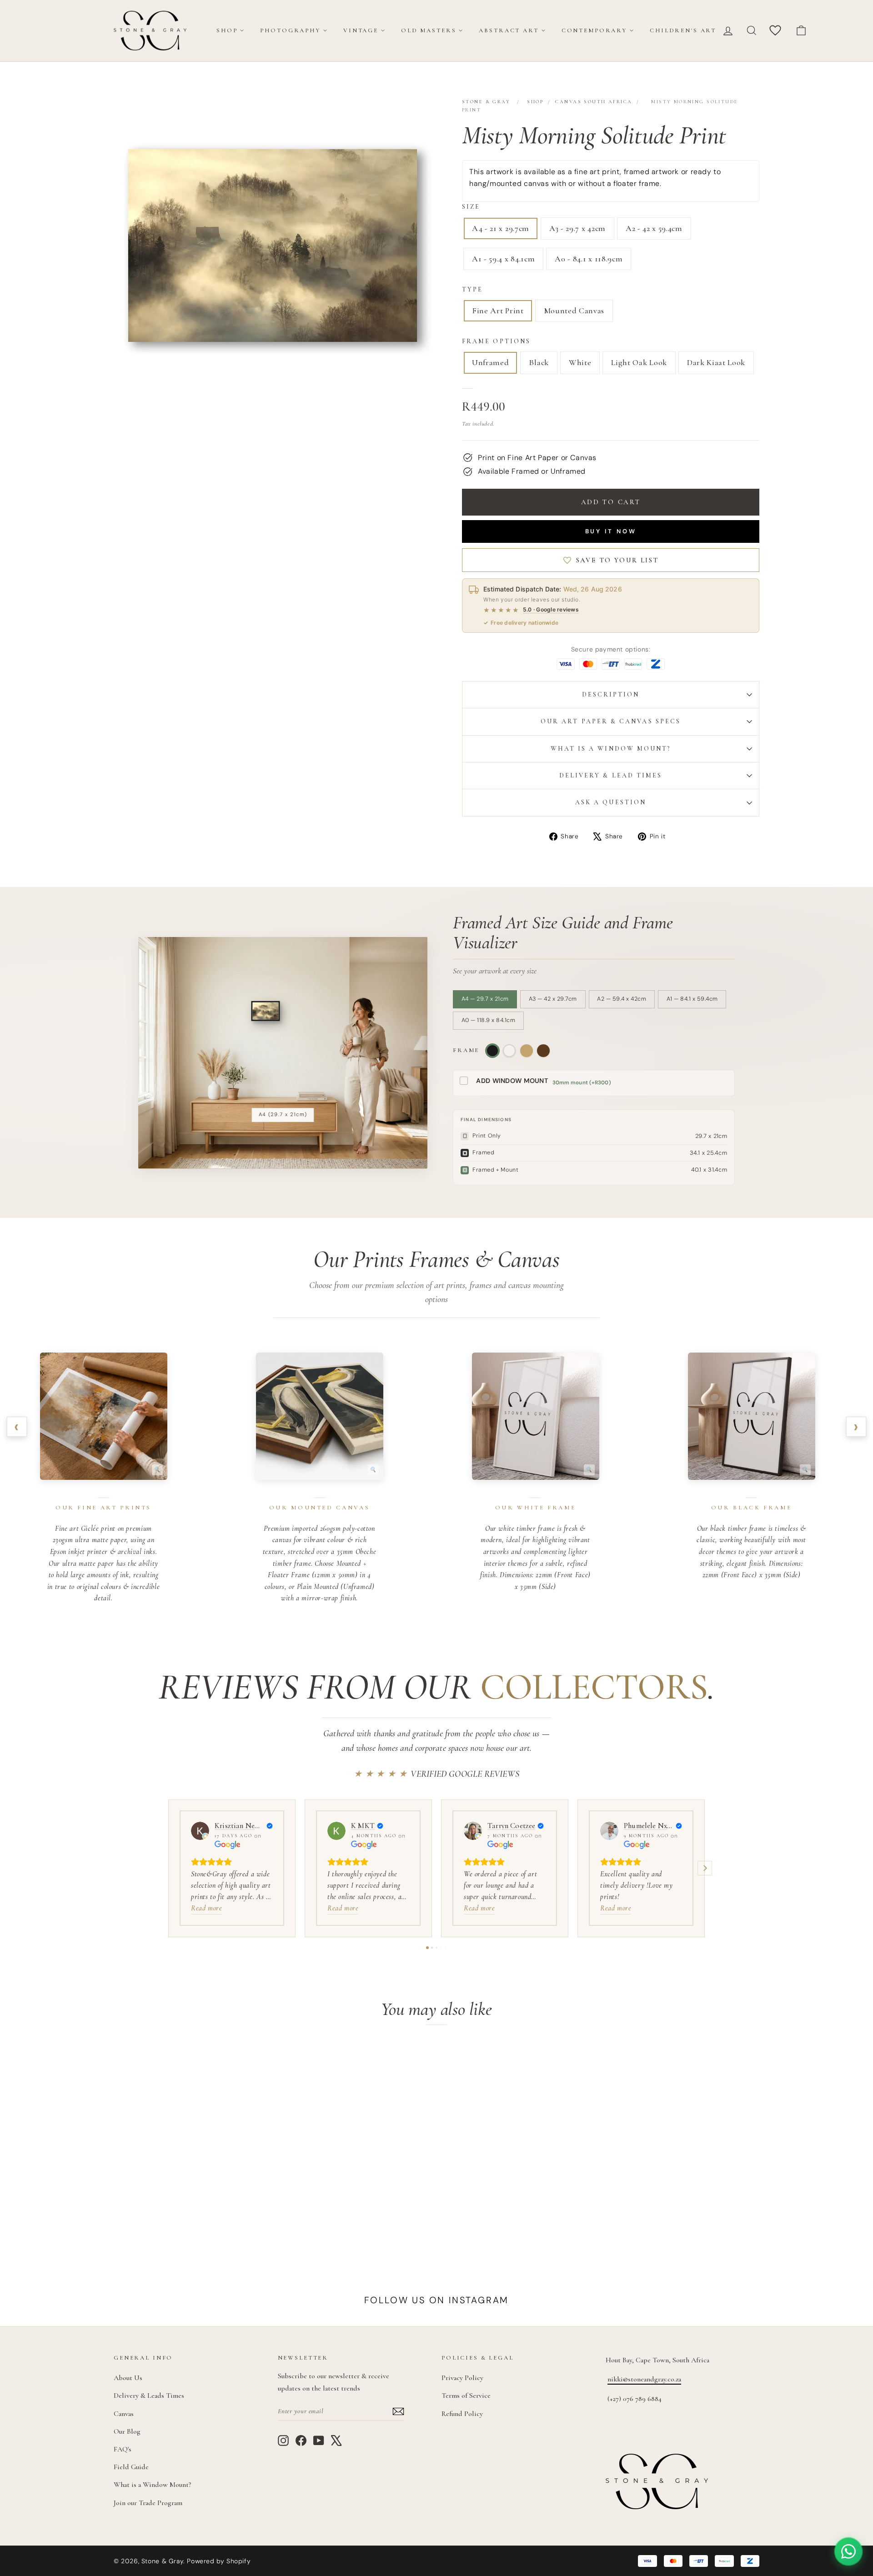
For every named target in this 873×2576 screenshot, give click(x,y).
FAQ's (123, 2449)
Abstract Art (509, 30)
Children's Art (683, 30)
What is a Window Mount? (611, 749)
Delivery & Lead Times (611, 775)
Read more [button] (206, 1908)
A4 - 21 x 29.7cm (501, 228)
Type (472, 289)
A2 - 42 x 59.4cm (654, 228)
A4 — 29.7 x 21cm (485, 999)
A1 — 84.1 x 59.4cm (692, 999)
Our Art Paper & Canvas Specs (611, 721)
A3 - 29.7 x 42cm (577, 228)
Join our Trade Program (148, 2503)
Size (471, 207)
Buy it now (611, 531)
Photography (290, 30)
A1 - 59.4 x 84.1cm (503, 259)
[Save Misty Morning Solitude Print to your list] (254, 2061)
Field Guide (131, 2467)
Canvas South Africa (594, 102)
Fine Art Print (498, 311)
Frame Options (496, 341)
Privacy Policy (462, 2378)
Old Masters (429, 30)
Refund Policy (462, 2414)
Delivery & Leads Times (149, 2396)
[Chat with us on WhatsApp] (848, 2551)
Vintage (361, 30)
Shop (227, 30)
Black (539, 362)
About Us (128, 2378)
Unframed (490, 362)
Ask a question (611, 802)
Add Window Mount (512, 1081)
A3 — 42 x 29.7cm (553, 999)
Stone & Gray (486, 102)
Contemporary (594, 30)
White (580, 362)
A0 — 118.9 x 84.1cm (489, 1020)
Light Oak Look (639, 362)
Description (611, 694)
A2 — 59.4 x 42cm (622, 999)
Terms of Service (466, 2396)
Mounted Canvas (574, 311)
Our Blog (127, 2431)
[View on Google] (200, 1831)
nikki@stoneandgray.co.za (644, 2379)
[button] (168, 1868)
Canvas (124, 2414)
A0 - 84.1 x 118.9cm (589, 259)
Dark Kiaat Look (716, 362)
